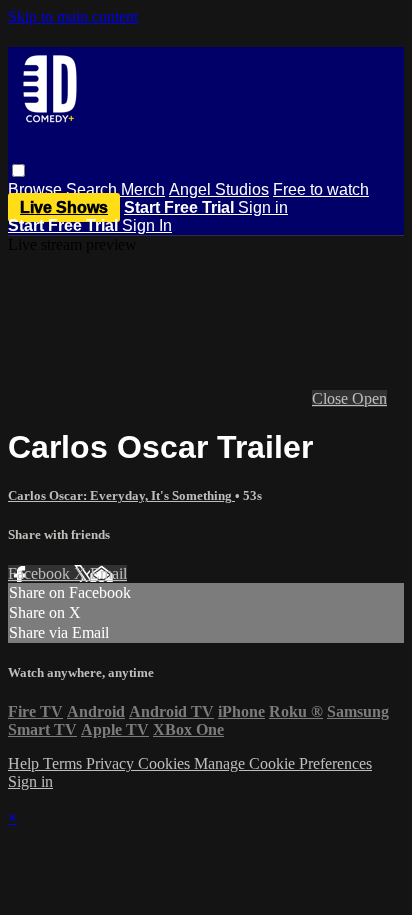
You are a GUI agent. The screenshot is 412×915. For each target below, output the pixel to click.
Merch (143, 189)
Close (332, 398)
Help (25, 763)
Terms (64, 763)
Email (108, 573)
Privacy (112, 763)
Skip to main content (73, 16)
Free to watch (321, 189)
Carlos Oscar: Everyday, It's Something (121, 495)
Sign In (147, 225)
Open (369, 398)
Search (93, 189)
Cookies (166, 763)
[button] (18, 170)
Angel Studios (219, 189)
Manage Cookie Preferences (283, 763)
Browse (37, 189)
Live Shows (64, 207)
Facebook (41, 573)
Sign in (263, 207)
